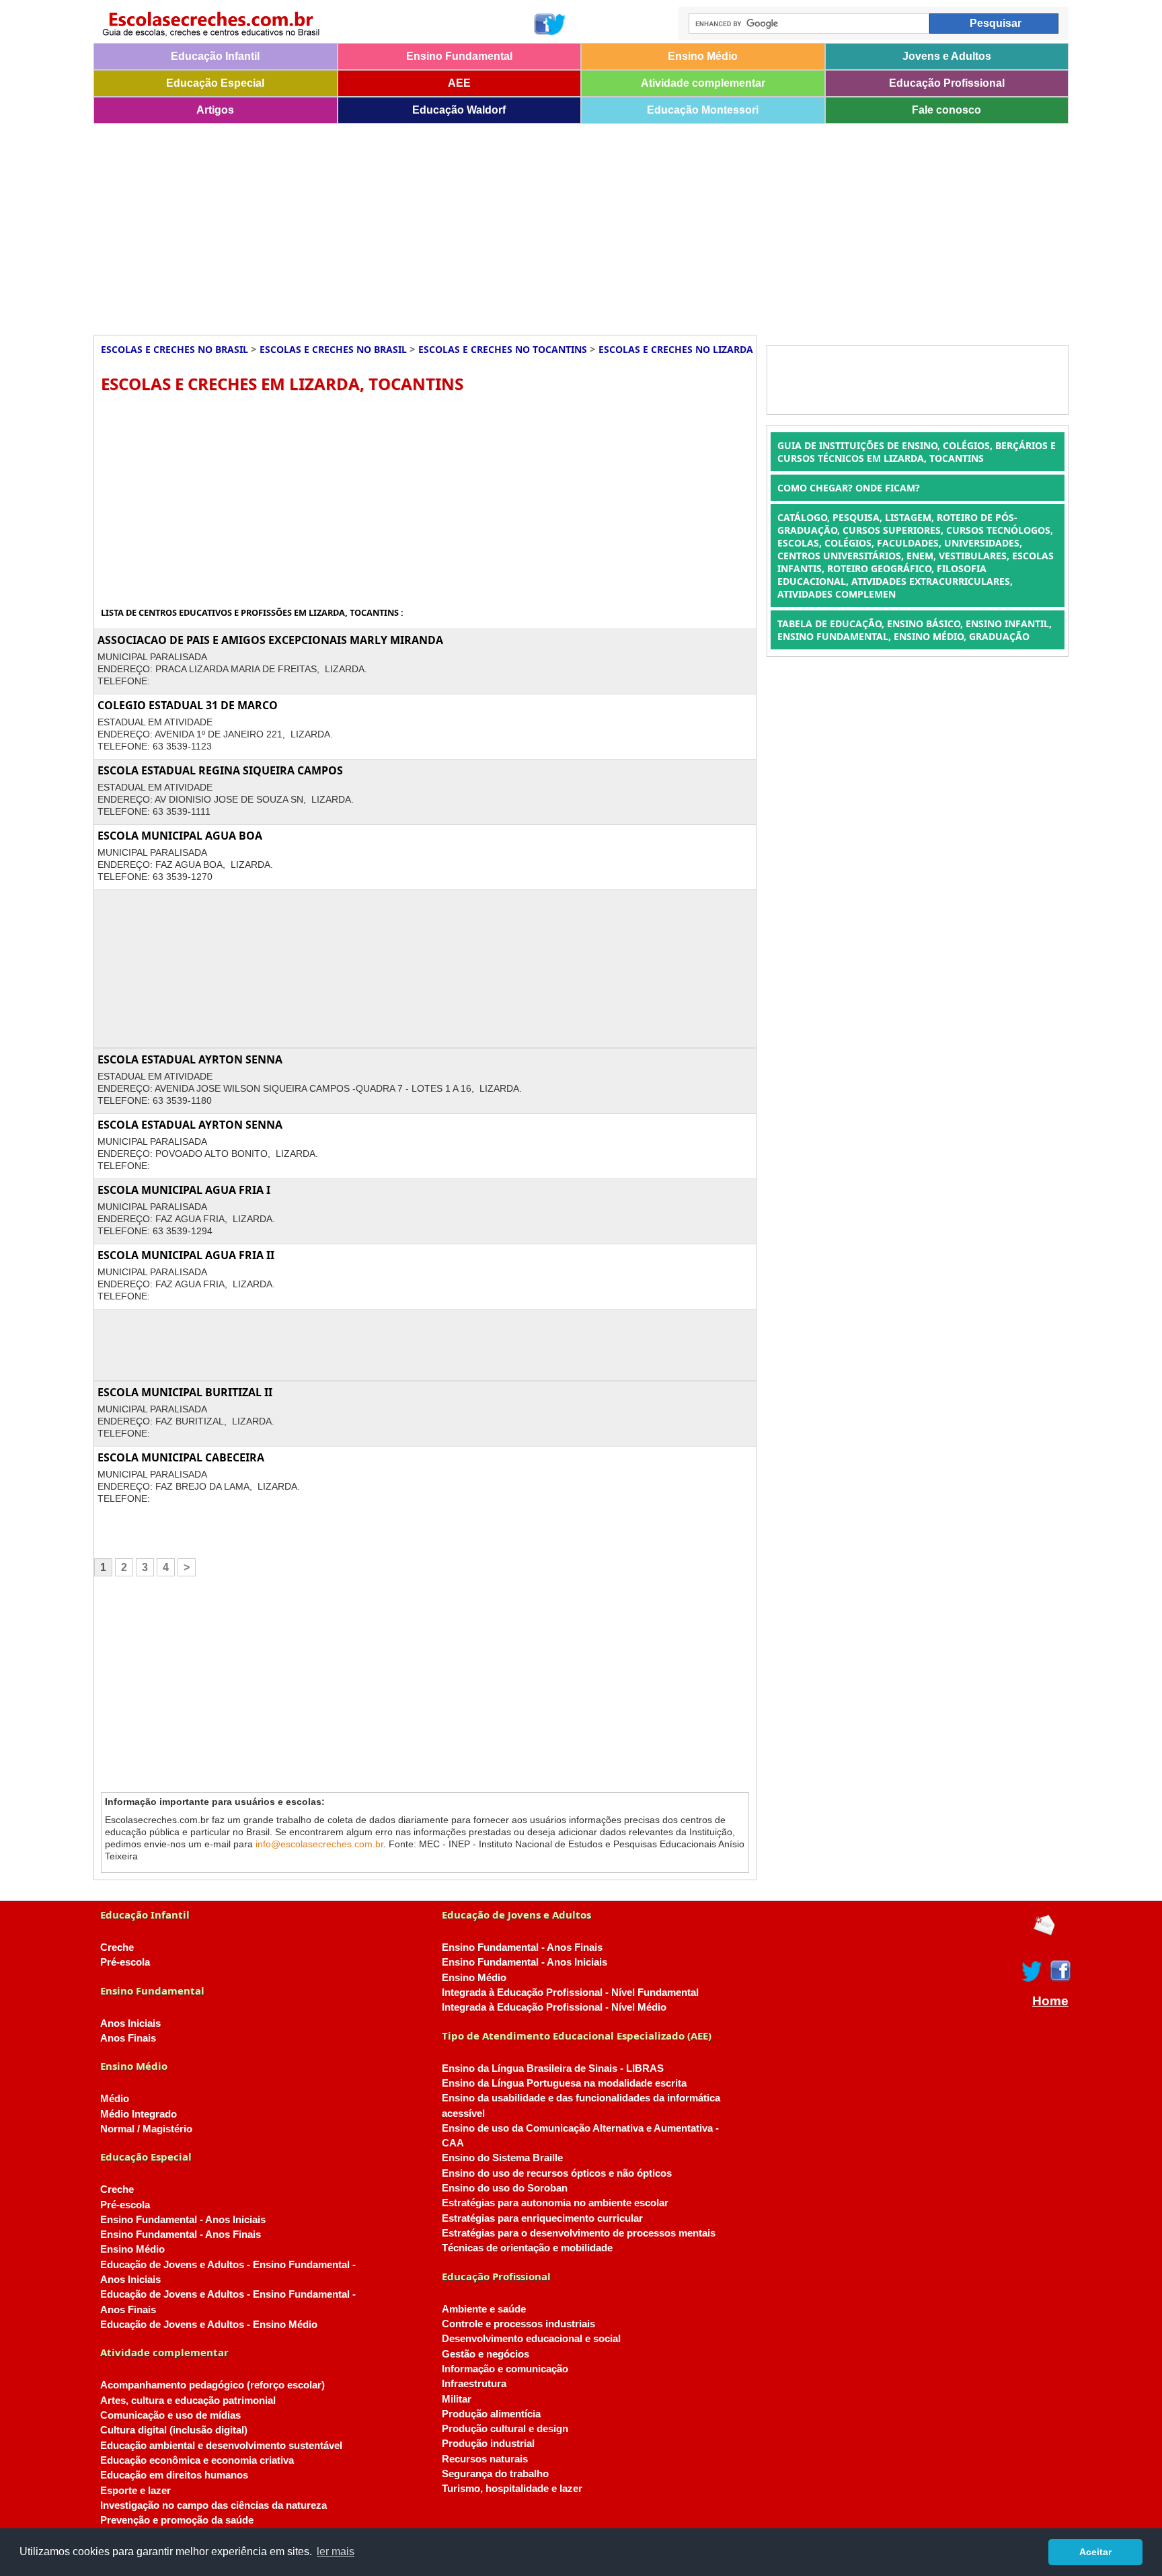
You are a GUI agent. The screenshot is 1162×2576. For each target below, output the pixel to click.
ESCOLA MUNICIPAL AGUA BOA (180, 836)
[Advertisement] (497, 225)
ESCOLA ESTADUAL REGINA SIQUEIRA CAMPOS (220, 770)
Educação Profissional (947, 83)
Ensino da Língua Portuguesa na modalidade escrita (564, 2083)
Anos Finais (128, 2038)
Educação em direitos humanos (174, 2475)
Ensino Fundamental (459, 56)
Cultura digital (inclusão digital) (174, 2430)
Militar (457, 2399)
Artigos (215, 110)
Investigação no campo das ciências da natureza (214, 2505)
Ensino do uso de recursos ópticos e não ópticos (557, 2173)
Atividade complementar (703, 83)
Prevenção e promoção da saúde (177, 2520)
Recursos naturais (485, 2459)
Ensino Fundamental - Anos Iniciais (183, 2220)
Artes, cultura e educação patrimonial (188, 2401)
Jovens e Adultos (947, 56)
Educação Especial (215, 83)
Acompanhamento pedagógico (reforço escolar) (212, 2385)
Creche (117, 1947)
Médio (115, 2099)
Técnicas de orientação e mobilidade (527, 2248)
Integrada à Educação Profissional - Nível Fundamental (570, 1993)
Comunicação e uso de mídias (170, 2415)
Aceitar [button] (1095, 2552)
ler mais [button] (336, 2551)
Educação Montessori (703, 110)
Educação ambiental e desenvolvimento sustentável (221, 2446)
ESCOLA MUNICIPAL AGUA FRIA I (184, 1190)
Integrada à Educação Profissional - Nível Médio (554, 2007)
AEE (459, 83)
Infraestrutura (474, 2384)
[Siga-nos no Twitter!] (556, 24)
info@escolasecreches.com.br (319, 1844)
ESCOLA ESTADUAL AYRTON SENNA (190, 1059)
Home (1050, 2001)
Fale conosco (946, 110)
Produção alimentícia (491, 2414)
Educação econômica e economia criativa (197, 2460)
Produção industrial (488, 2444)
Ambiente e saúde (484, 2309)
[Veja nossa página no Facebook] (544, 24)
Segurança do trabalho (495, 2474)
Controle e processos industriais (518, 2324)
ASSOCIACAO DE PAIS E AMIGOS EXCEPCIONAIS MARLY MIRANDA (270, 640)
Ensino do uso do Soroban (505, 2188)
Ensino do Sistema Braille (502, 2158)
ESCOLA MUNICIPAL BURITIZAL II (185, 1392)
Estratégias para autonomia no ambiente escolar (555, 2203)
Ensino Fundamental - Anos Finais (181, 2235)
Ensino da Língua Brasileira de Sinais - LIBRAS (553, 2068)
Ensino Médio (703, 56)
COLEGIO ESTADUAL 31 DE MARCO (188, 705)
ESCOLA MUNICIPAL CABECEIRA (181, 1457)
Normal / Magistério (146, 2129)
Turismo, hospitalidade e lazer (512, 2489)
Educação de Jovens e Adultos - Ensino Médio (209, 2325)
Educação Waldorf (459, 110)
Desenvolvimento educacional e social (531, 2339)
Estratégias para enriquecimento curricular (542, 2218)
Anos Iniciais (130, 2023)
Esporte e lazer (135, 2491)
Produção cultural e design (505, 2429)
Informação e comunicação (505, 2369)
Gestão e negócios (486, 2354)
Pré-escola (125, 1962)
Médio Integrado (139, 2114)
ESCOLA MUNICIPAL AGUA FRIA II (186, 1255)
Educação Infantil (215, 56)
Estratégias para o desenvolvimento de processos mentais (579, 2233)
